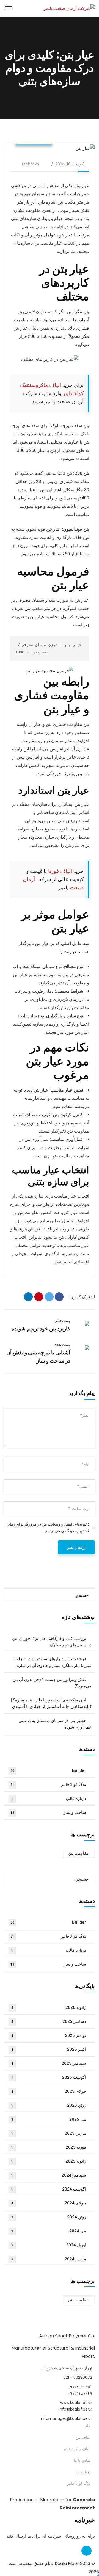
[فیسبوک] (59, 1297)
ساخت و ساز (48, 1812)
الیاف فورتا (60, 871)
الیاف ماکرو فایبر (77, 2449)
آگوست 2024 (49, 2189)
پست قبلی (62, 1321)
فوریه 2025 (49, 2147)
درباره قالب (49, 1798)
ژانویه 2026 (49, 2007)
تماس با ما (82, 2460)
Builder (48, 1770)
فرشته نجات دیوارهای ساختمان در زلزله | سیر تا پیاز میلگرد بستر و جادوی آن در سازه (53, 1662)
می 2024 (49, 2231)
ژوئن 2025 (49, 2105)
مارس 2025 (49, 2133)
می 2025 (49, 2119)
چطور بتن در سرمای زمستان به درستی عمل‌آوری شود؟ (55, 1724)
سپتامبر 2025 (49, 2063)
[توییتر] (49, 1297)
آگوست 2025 (49, 2077)
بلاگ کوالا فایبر (48, 1784)
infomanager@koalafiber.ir (67, 2418)
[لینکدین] (28, 1297)
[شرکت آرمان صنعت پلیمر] (69, 8)
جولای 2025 (49, 2091)
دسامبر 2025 (49, 2021)
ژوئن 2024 (49, 2217)
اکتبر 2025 (49, 2049)
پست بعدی (62, 1345)
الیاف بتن (83, 2437)
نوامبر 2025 (49, 2035)
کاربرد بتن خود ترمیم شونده (41, 1329)
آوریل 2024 (49, 2245)
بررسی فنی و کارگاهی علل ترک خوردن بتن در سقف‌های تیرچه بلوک (52, 1642)
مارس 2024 (49, 2259)
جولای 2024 (49, 2203)
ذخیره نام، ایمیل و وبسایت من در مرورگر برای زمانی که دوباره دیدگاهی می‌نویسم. (47, 1527)
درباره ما (83, 2472)
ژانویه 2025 (49, 2161)
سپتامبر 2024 (49, 2175)
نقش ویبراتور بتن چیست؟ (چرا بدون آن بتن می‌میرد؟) (52, 1683)
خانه (87, 2426)
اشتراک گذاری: (82, 1297)
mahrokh (31, 164)
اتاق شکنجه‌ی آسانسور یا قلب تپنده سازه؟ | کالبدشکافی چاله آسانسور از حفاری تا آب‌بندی (51, 1703)
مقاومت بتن (78, 1853)
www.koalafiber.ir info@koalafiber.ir (75, 2406)
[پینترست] (39, 1297)
